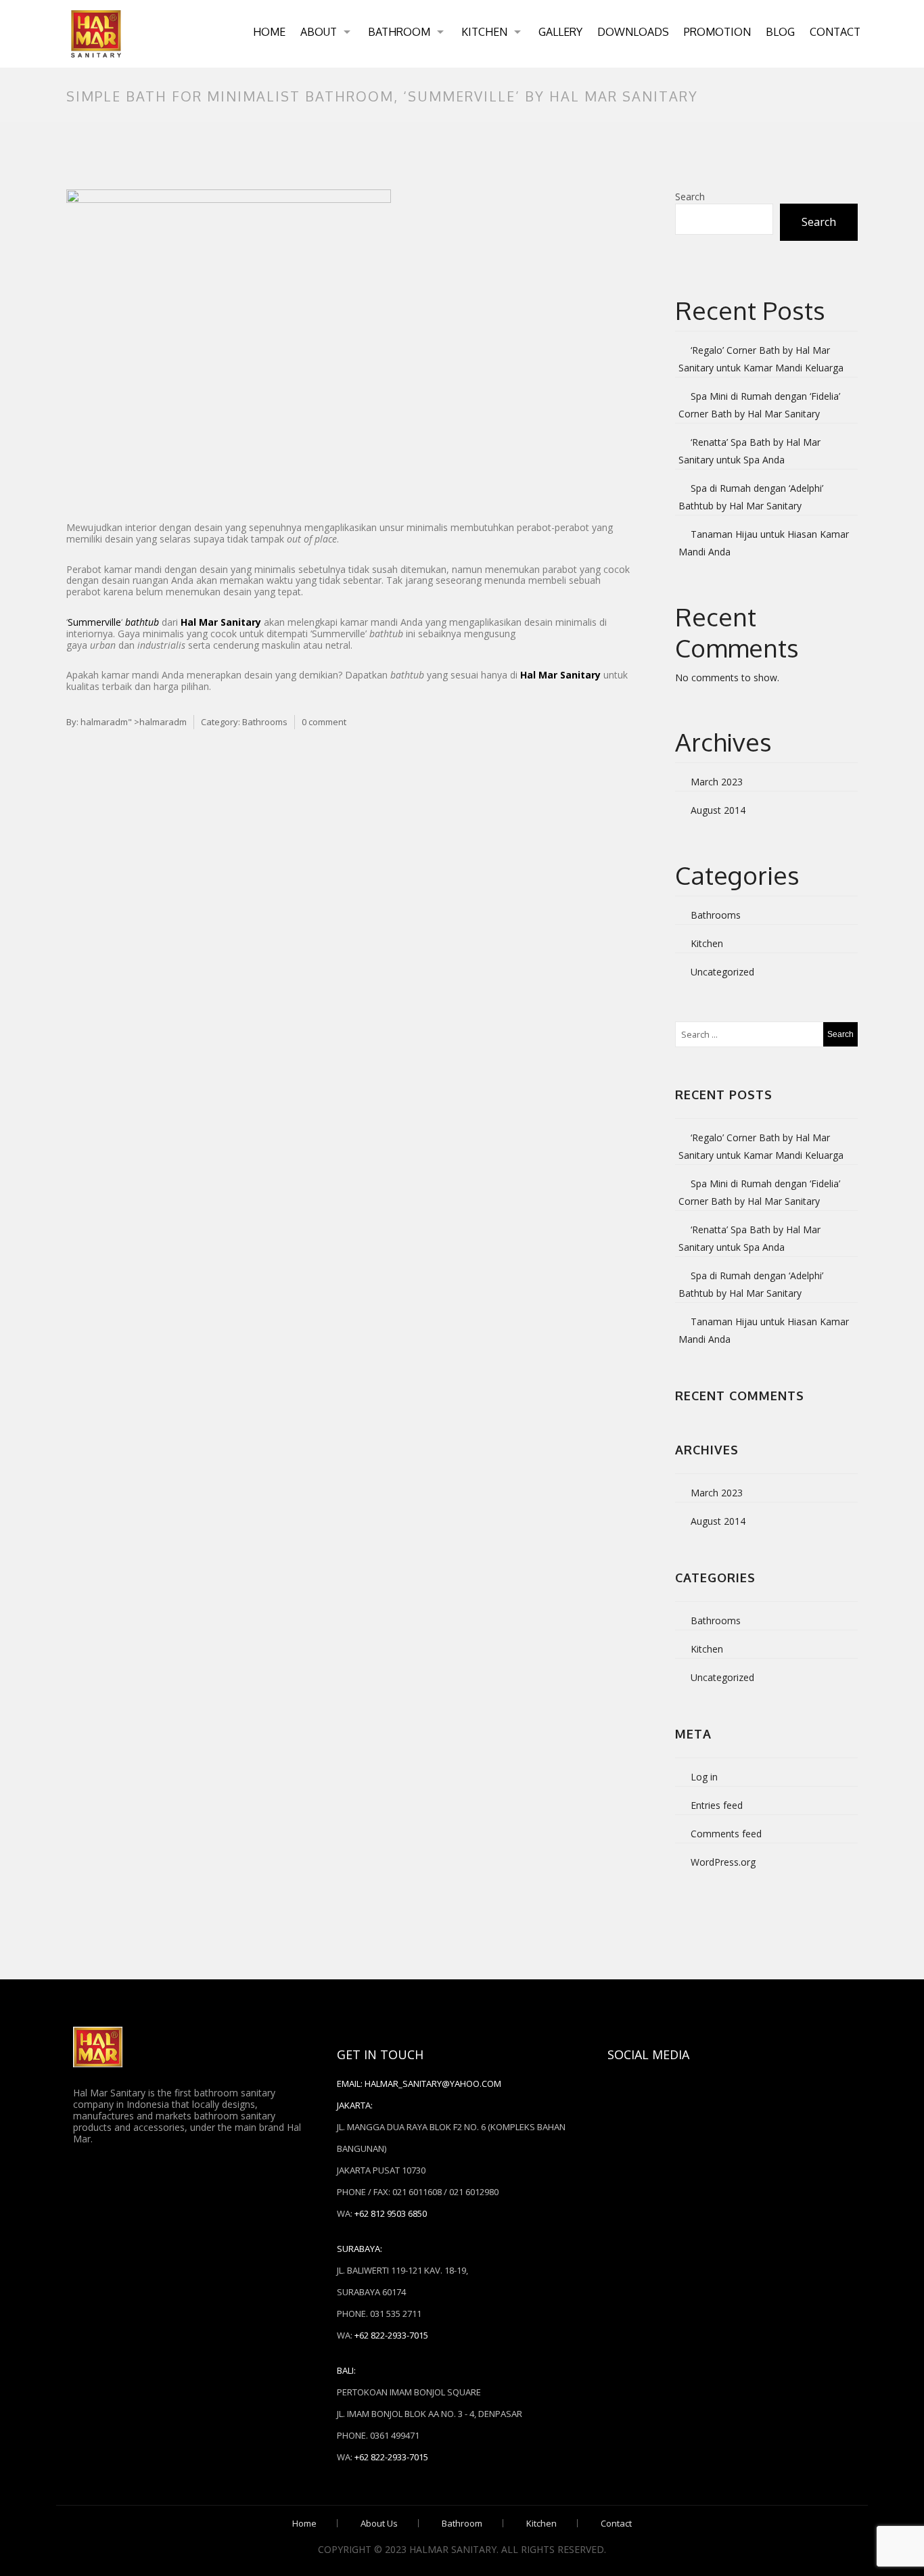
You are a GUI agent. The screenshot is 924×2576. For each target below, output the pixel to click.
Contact (835, 32)
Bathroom (399, 32)
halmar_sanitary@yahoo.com (433, 2084)
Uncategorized (722, 972)
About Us (379, 2523)
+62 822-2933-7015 (391, 2335)
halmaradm (104, 722)
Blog (780, 32)
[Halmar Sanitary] (96, 34)
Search (690, 197)
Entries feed (717, 1805)
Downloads (633, 32)
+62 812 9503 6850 (391, 2213)
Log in (704, 1777)
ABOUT (319, 32)
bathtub (142, 622)
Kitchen (484, 32)
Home (269, 32)
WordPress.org (723, 1862)
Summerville (94, 622)
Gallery (560, 32)
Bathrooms (265, 722)
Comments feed (726, 1834)
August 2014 (718, 810)
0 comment (324, 722)
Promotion (717, 32)
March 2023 (717, 782)
